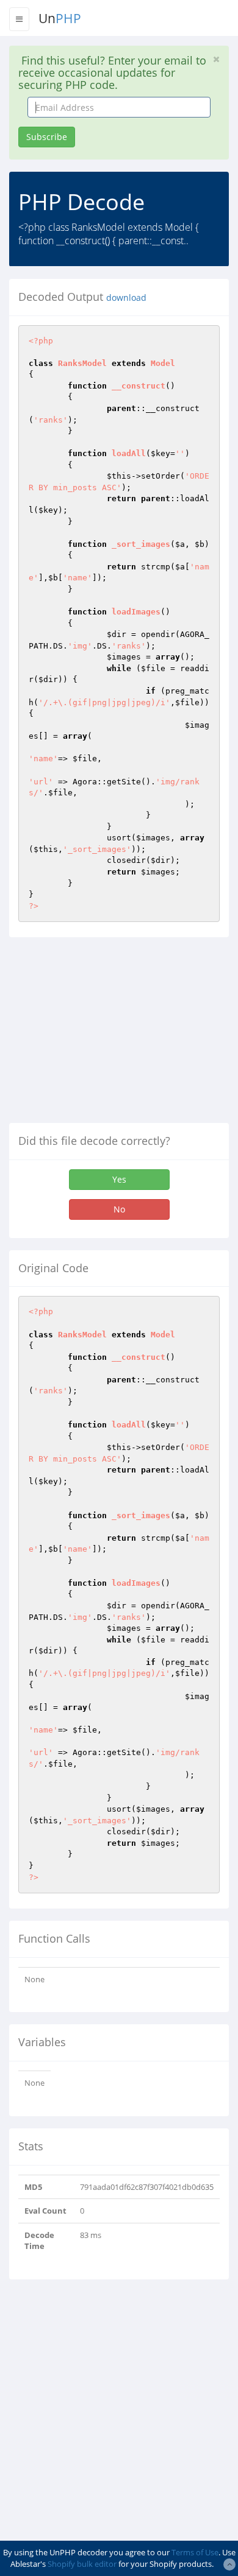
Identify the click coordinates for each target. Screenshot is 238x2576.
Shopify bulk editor (82, 2564)
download (126, 298)
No (119, 1209)
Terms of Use (195, 2552)
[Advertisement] (112, 1035)
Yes (119, 1179)
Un (60, 18)
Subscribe (47, 137)
